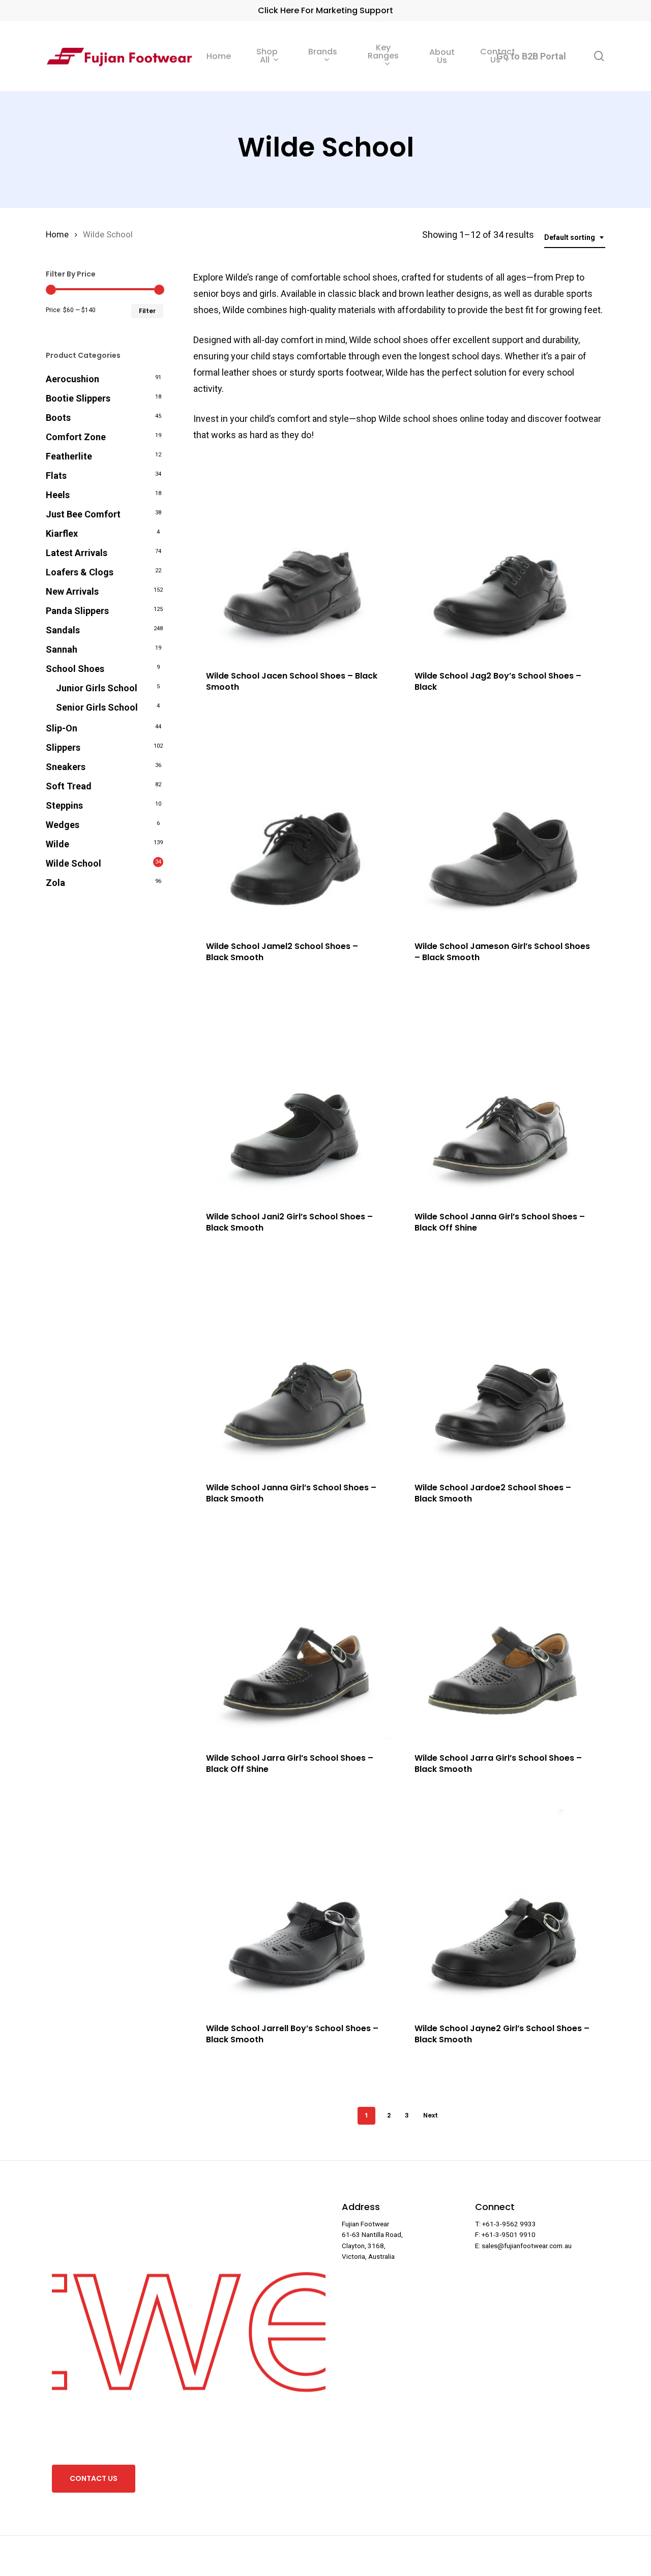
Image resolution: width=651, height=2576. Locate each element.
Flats (56, 476)
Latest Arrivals (77, 553)
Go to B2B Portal (531, 56)
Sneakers (66, 767)
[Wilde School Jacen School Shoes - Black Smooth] (294, 557)
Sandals (63, 630)
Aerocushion (72, 379)
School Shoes (75, 669)
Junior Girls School (97, 688)
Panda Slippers (77, 611)
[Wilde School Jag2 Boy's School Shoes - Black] (502, 557)
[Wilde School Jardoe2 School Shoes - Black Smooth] (502, 1369)
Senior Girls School (97, 707)
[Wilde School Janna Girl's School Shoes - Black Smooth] (294, 1369)
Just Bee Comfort (83, 514)
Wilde (57, 844)
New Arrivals (72, 591)
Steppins (64, 805)
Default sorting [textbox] (570, 237)
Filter (147, 311)
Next (431, 2115)
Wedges (63, 825)
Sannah (62, 649)
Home (57, 235)
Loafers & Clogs (80, 572)
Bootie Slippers (78, 398)
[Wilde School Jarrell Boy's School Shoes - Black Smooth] (294, 1910)
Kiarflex (62, 533)
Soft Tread (69, 786)
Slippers (63, 747)
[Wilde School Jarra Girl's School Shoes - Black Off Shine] (294, 1639)
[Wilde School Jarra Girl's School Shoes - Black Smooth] (502, 1639)
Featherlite (69, 456)
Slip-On (62, 728)
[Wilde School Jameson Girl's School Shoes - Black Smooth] (502, 828)
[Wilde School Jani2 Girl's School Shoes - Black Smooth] (294, 1098)
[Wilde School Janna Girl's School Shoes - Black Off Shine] (502, 1098)
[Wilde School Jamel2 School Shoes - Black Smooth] (294, 828)
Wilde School (73, 863)
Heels (58, 495)
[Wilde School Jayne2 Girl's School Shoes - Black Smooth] (502, 1910)
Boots (58, 418)
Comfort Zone (76, 437)
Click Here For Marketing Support (325, 10)
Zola (55, 883)
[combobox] (575, 238)
